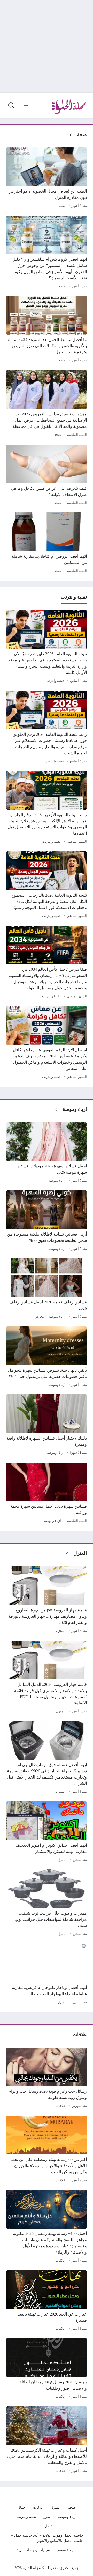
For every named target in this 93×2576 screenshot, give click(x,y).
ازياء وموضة (75, 1109)
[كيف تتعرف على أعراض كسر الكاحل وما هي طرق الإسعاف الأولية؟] (47, 476)
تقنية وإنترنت (55, 681)
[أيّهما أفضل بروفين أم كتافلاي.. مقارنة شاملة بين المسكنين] (47, 543)
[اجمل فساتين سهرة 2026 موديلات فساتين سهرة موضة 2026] (47, 1153)
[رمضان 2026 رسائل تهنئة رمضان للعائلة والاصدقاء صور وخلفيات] (47, 2369)
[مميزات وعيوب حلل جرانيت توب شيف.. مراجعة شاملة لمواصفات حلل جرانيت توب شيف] (47, 1903)
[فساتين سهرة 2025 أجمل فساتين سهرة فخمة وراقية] (47, 1494)
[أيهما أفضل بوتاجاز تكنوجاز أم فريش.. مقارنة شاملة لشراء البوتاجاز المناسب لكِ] (47, 1975)
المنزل (80, 1553)
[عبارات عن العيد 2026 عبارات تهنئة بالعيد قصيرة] (47, 2301)
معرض (39, 1317)
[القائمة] (26, 106)
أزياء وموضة (57, 1181)
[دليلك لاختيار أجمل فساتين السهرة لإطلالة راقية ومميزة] (47, 1425)
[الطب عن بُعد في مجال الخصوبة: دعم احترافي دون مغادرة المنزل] (47, 178)
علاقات (60, 2106)
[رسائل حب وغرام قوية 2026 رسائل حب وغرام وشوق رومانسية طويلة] (47, 2079)
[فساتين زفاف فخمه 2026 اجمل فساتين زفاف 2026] (47, 1289)
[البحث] (11, 106)
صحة (82, 134)
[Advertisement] (47, 46)
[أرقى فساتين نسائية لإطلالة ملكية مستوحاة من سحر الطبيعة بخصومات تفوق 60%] (47, 1221)
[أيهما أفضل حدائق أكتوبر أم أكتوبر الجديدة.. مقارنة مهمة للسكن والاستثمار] (47, 1832)
